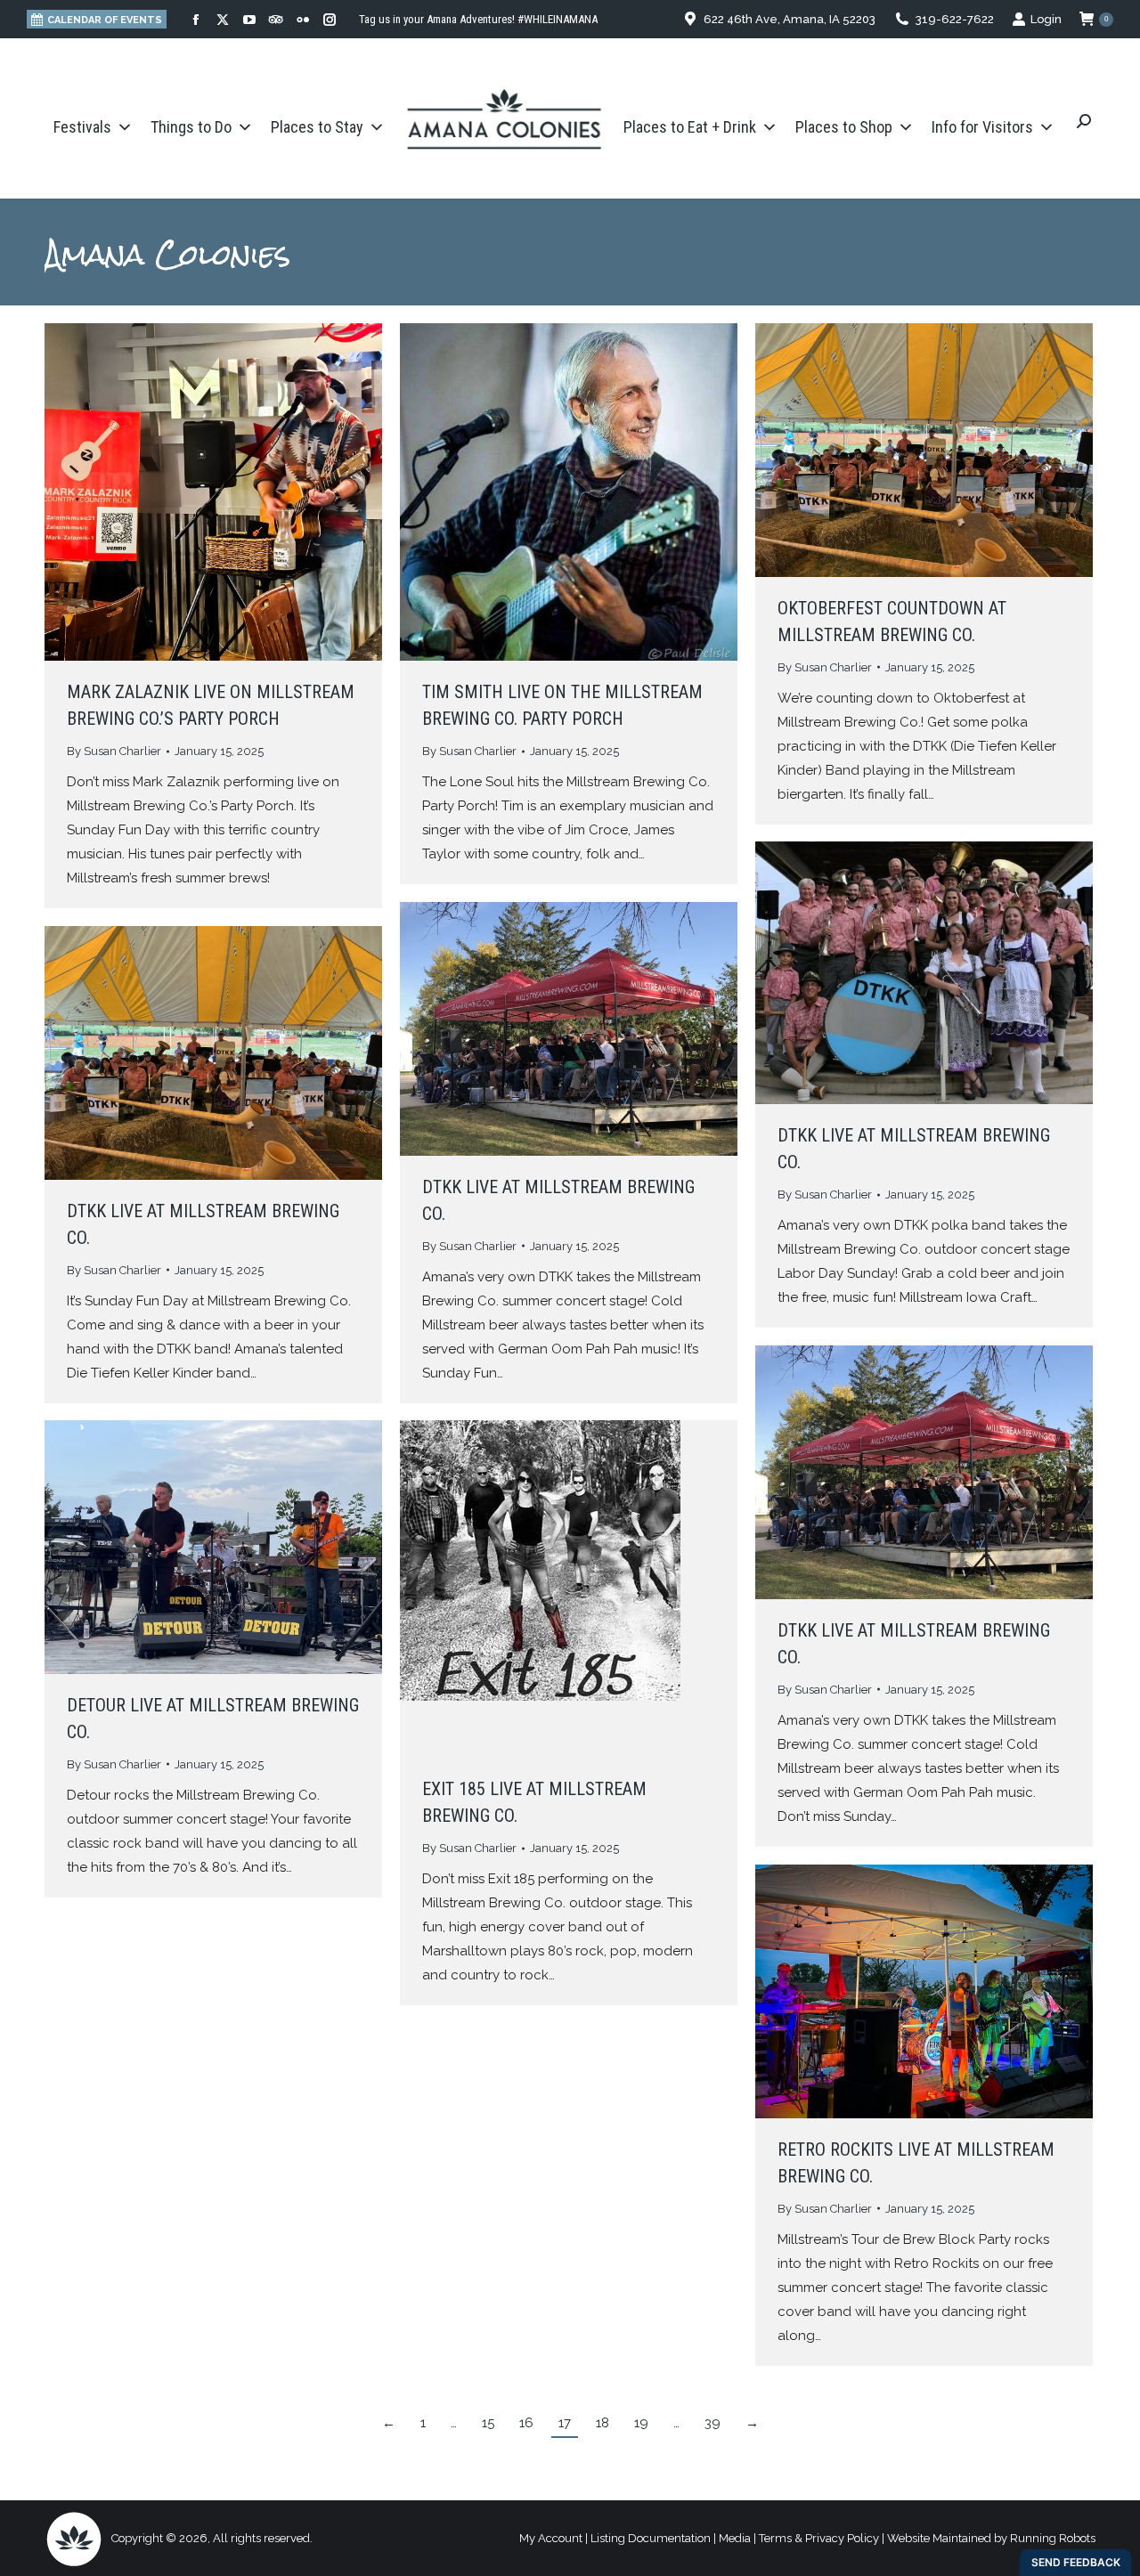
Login (1046, 19)
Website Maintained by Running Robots (991, 2538)
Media (735, 2538)
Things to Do (191, 127)
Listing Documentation (651, 2538)
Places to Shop (844, 127)
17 (565, 2423)
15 (488, 2423)
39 (712, 2423)
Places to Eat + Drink (690, 127)
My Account (551, 2538)
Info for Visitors (982, 127)
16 (526, 2423)
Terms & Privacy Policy (819, 2538)
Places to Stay (317, 127)
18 (603, 2423)
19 (641, 2423)
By (114, 751)
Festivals (82, 127)
